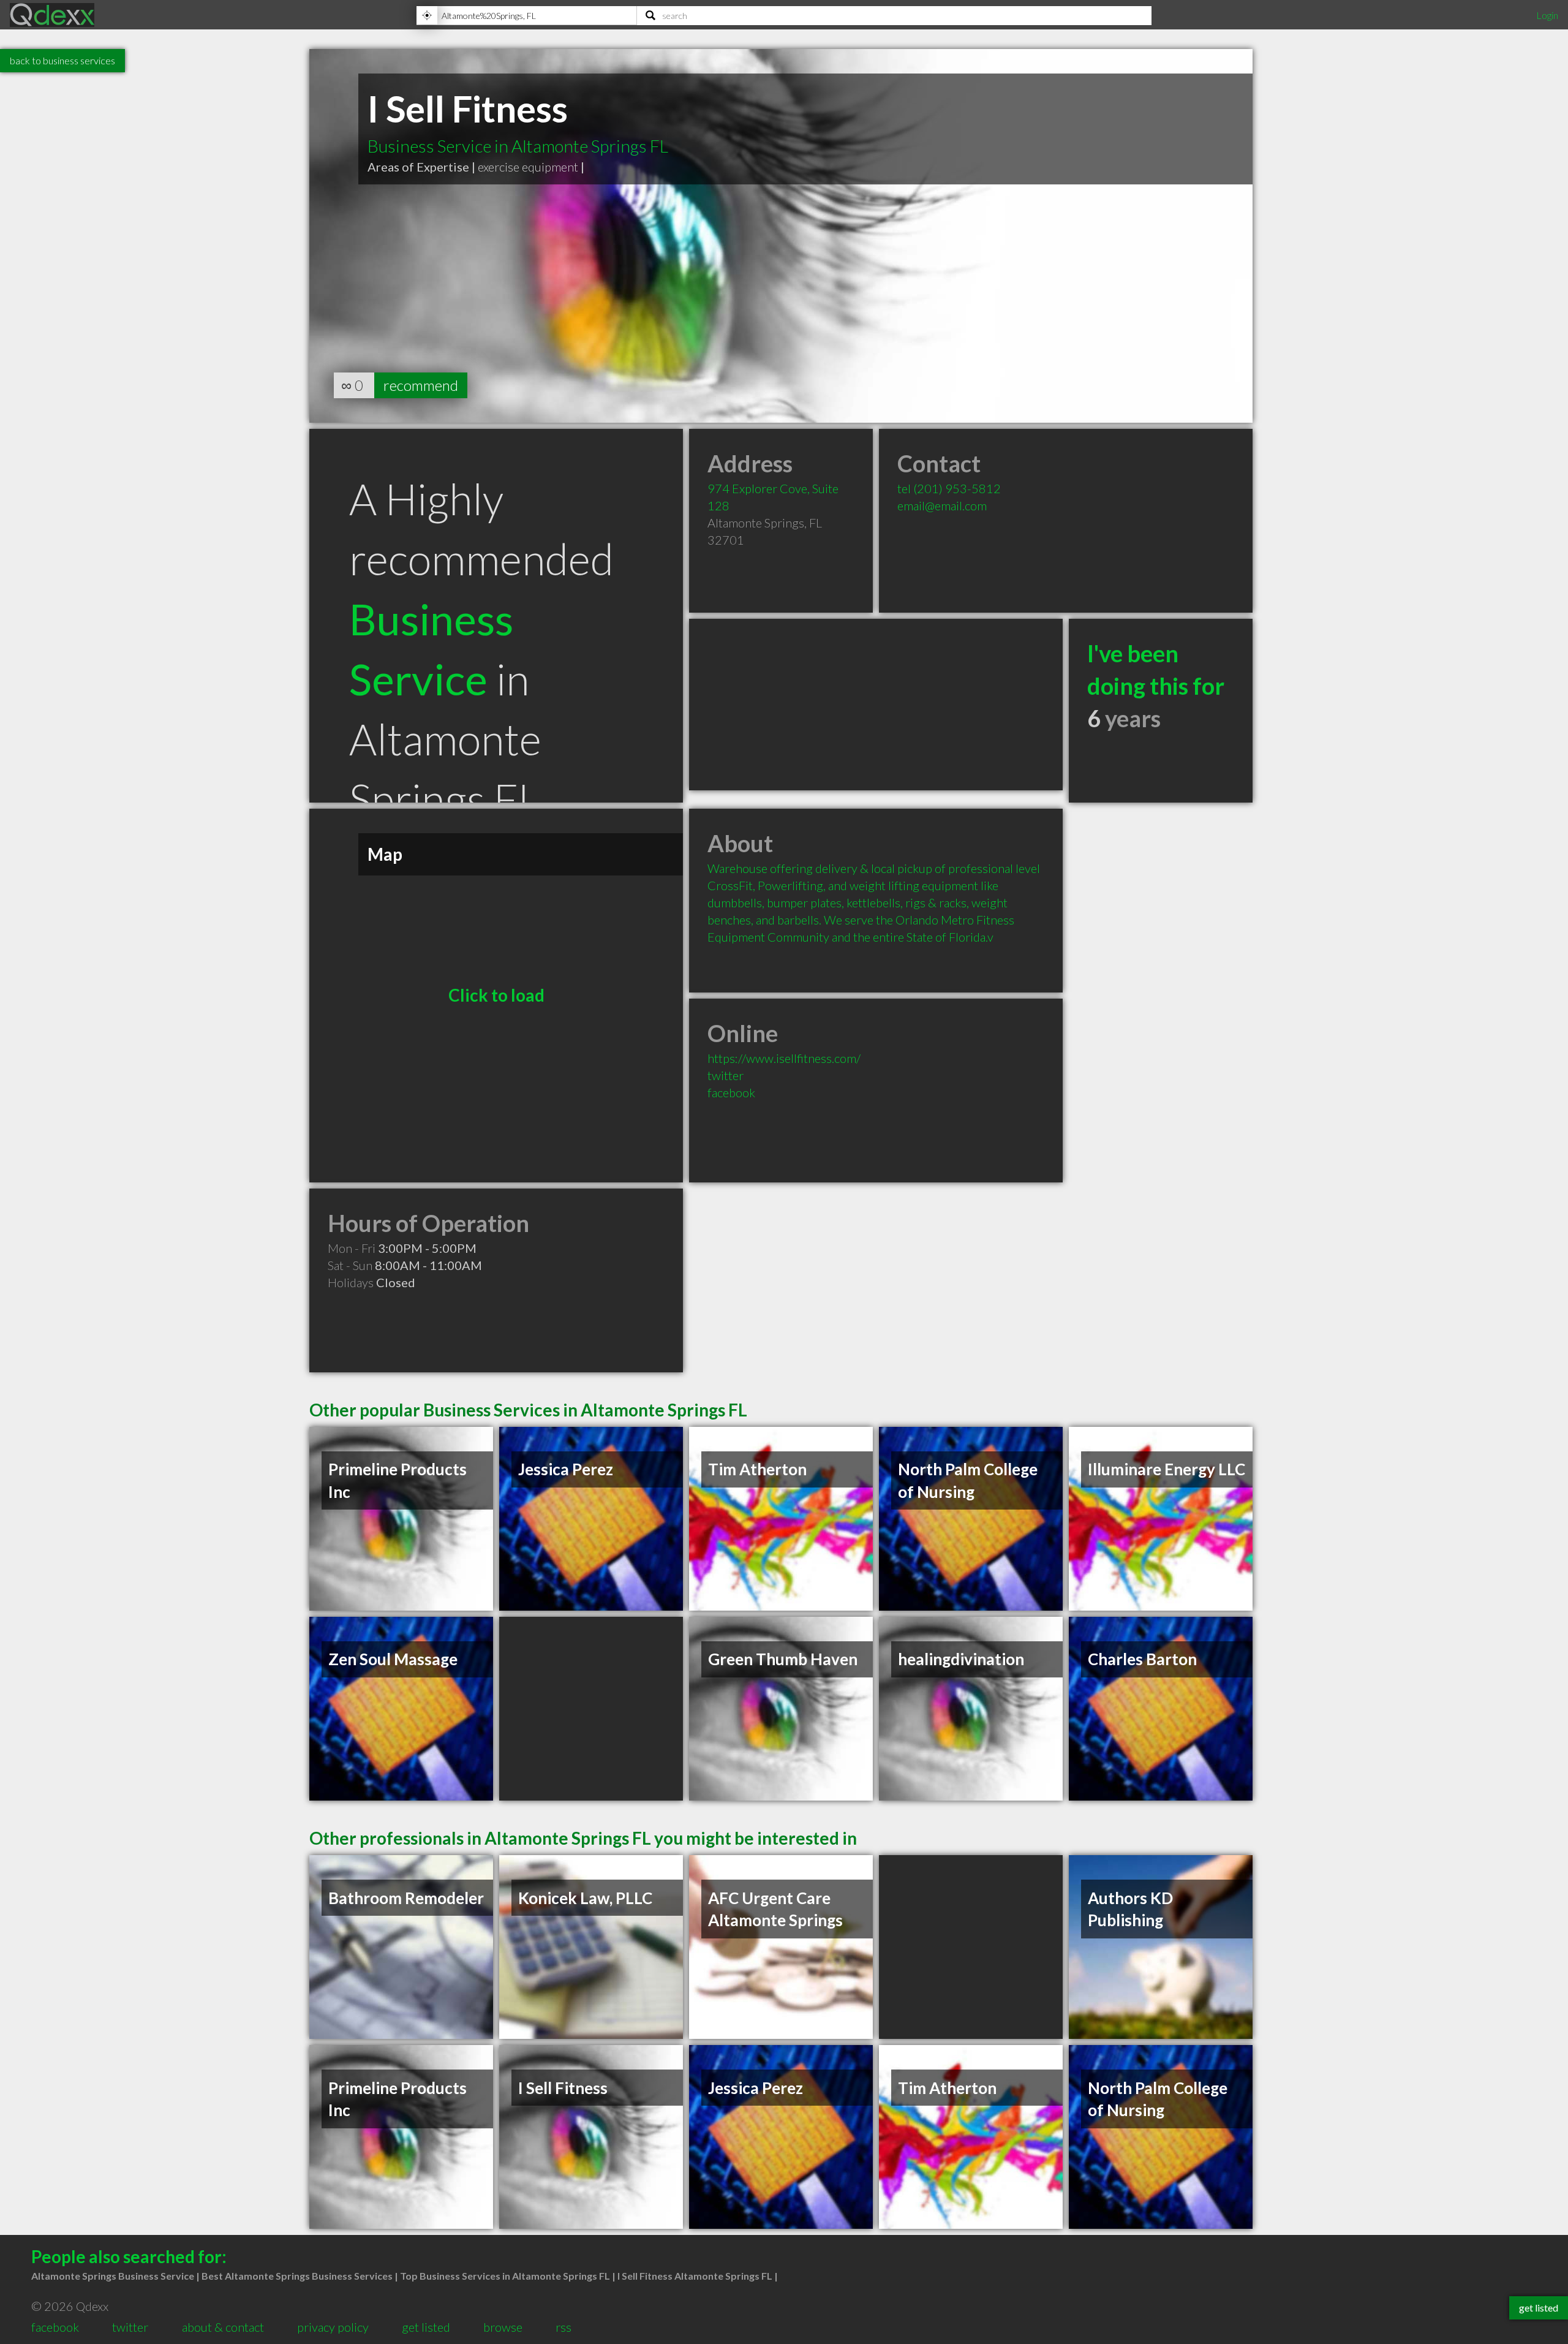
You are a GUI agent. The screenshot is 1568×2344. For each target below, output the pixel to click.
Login (1547, 15)
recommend (421, 385)
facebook (731, 1092)
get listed (426, 2327)
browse (503, 2327)
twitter (726, 1075)
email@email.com (942, 505)
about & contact (223, 2327)
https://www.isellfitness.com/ (784, 1058)
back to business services (62, 60)
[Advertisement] (876, 705)
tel (949, 488)
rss (563, 2327)
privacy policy (333, 2327)
